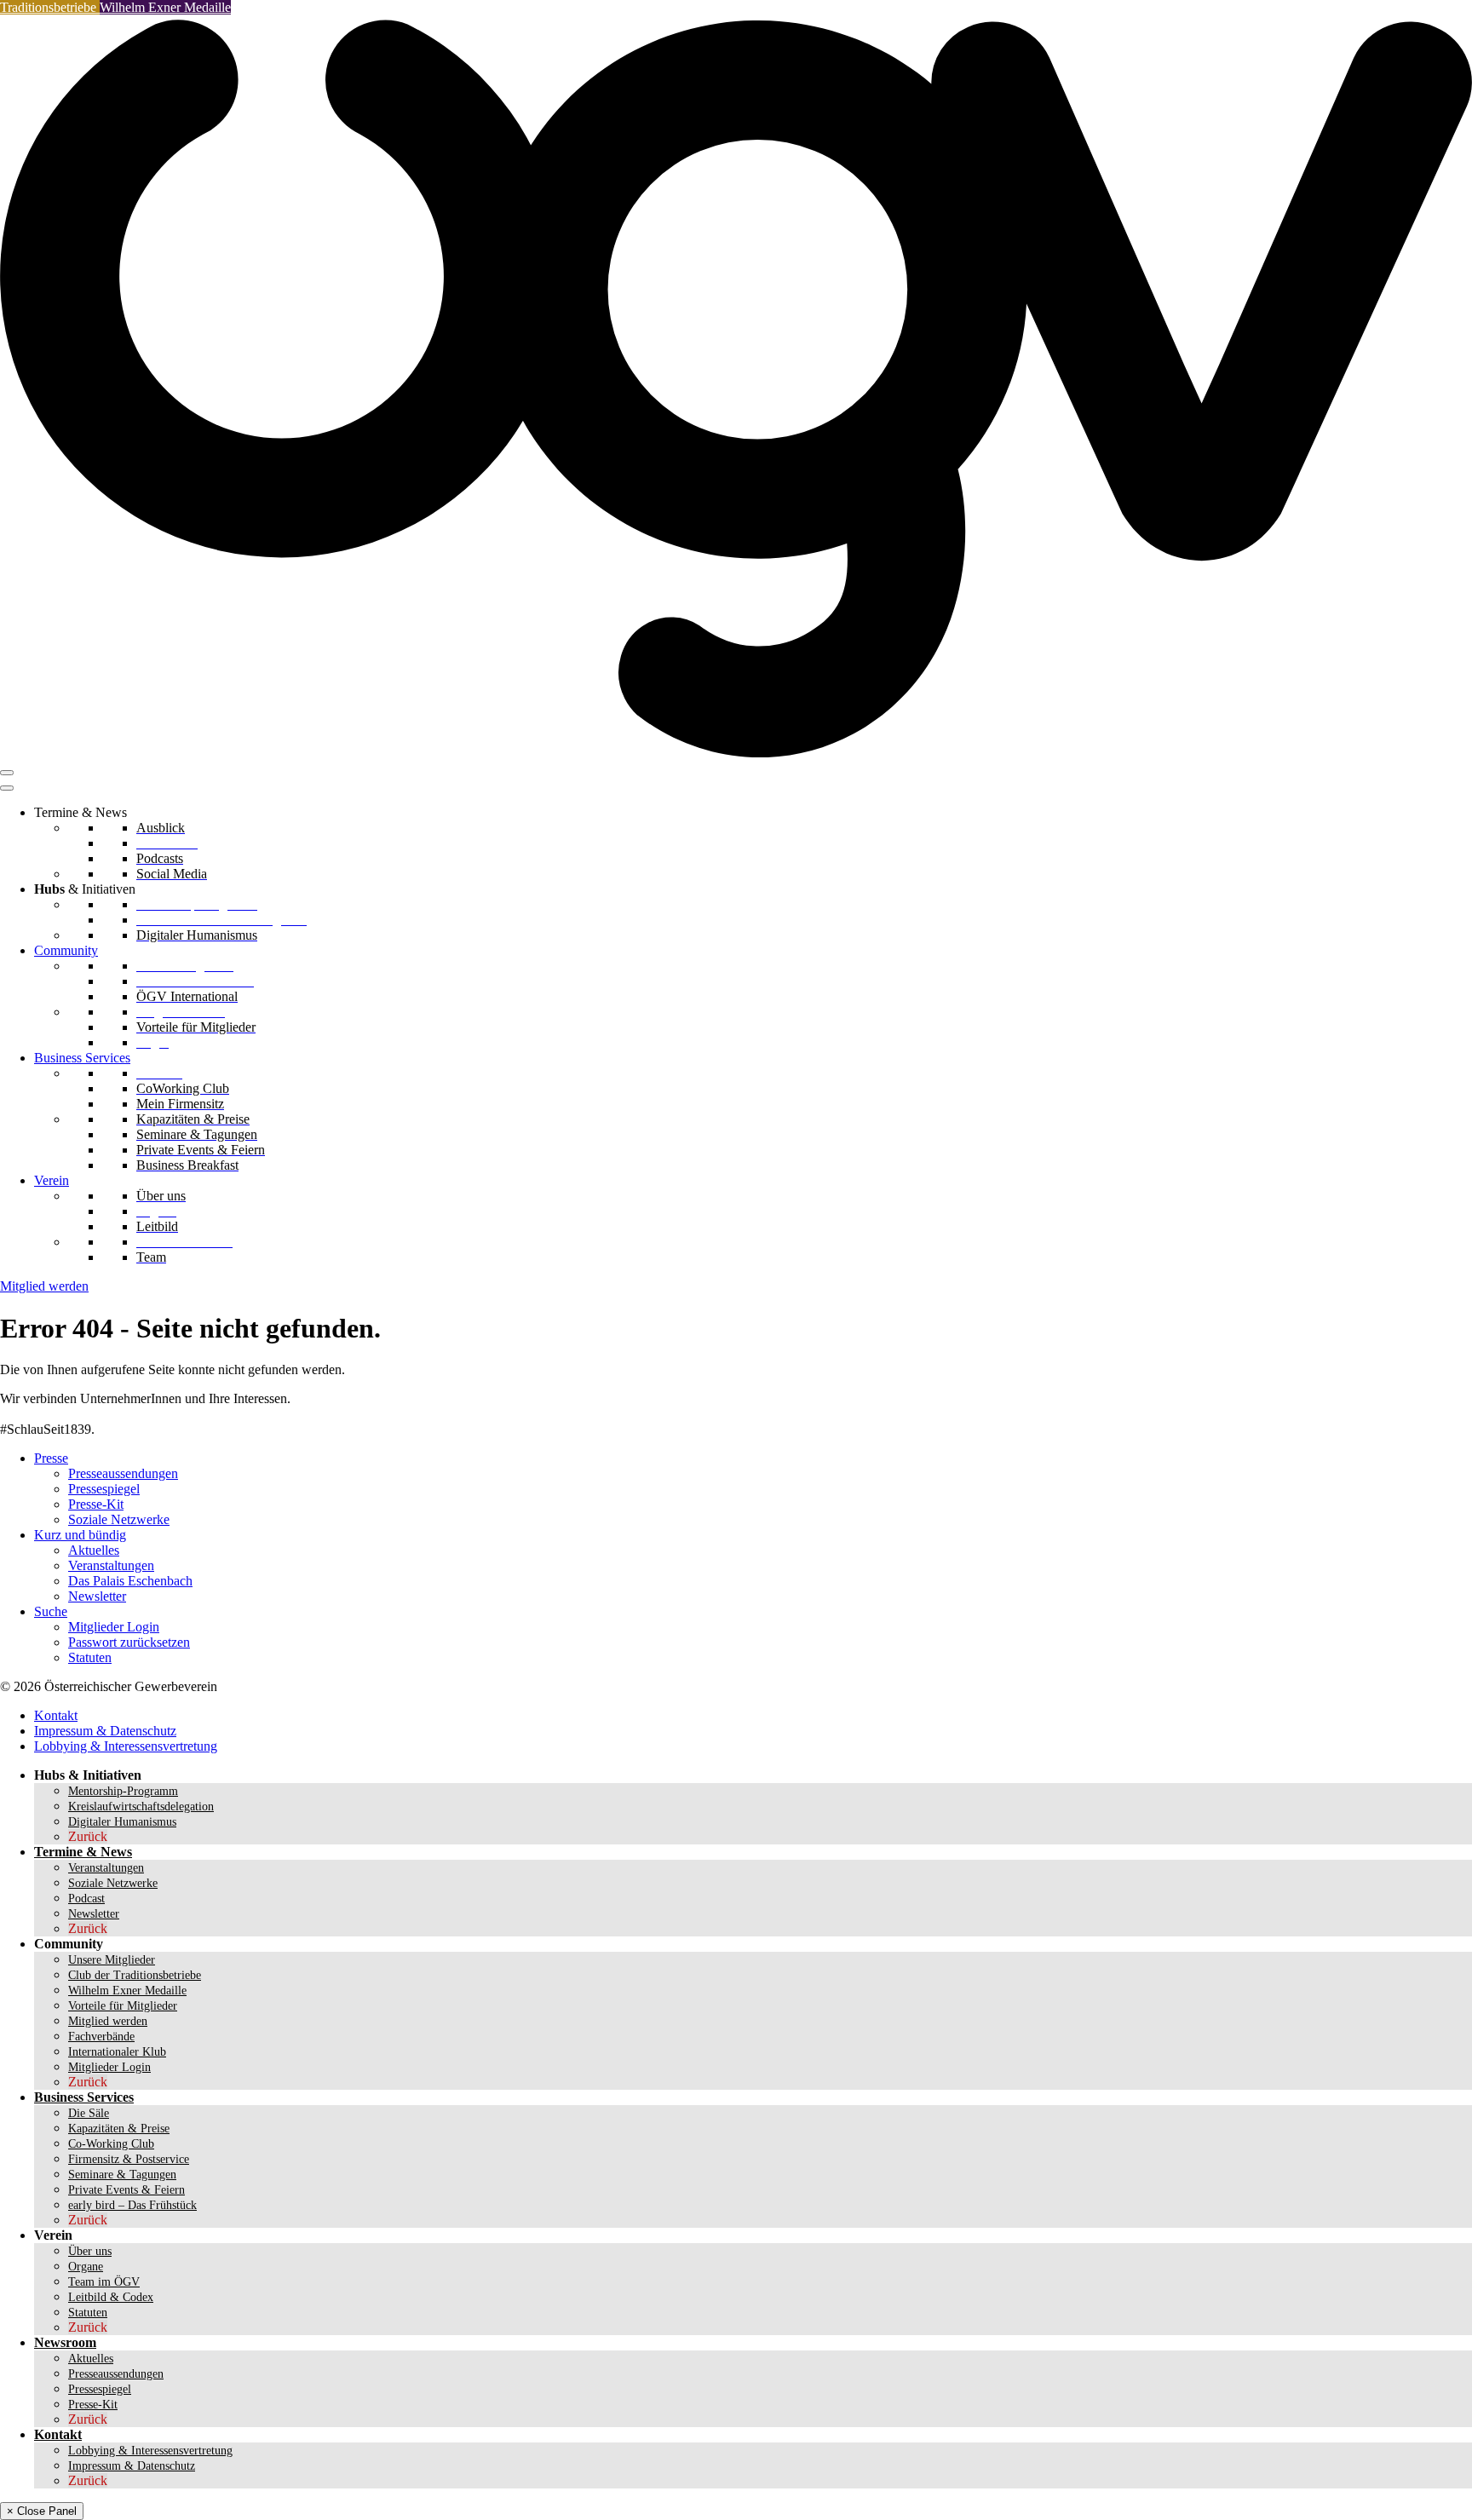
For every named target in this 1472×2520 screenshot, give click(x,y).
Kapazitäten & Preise (119, 2129)
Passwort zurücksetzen (129, 1642)
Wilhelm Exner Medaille (165, 7)
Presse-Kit (96, 1504)
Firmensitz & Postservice (129, 2159)
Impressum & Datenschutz (105, 1731)
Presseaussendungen (123, 1473)
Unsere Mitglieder (112, 1960)
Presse (51, 1458)
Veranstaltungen (111, 1565)
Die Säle (89, 2113)
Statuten (90, 1657)
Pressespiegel (104, 1489)
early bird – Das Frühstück (132, 2205)
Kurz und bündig (80, 1535)
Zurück (88, 1836)
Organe (86, 2267)
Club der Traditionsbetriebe (135, 1975)
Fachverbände (101, 2037)
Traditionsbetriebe (50, 7)
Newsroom (65, 2342)
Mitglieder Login (114, 1627)
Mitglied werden (44, 1286)
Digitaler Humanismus (122, 1822)
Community (66, 950)
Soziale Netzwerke (119, 1519)
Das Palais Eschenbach (130, 1581)
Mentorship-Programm (123, 1791)
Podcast (86, 1899)
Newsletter (97, 1596)
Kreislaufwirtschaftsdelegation (141, 1807)
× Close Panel (42, 2511)
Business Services (82, 1058)
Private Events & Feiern (126, 2190)
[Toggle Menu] (7, 788)
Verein (52, 1180)
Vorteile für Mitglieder (123, 2006)
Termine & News (83, 1852)
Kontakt (56, 1715)
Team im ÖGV (104, 2282)
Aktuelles (94, 1550)
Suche (51, 1611)
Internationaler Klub (117, 2052)
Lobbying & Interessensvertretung (126, 1746)
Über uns (90, 2251)
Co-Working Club (111, 2144)
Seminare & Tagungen (122, 2175)
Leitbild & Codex (111, 2297)
